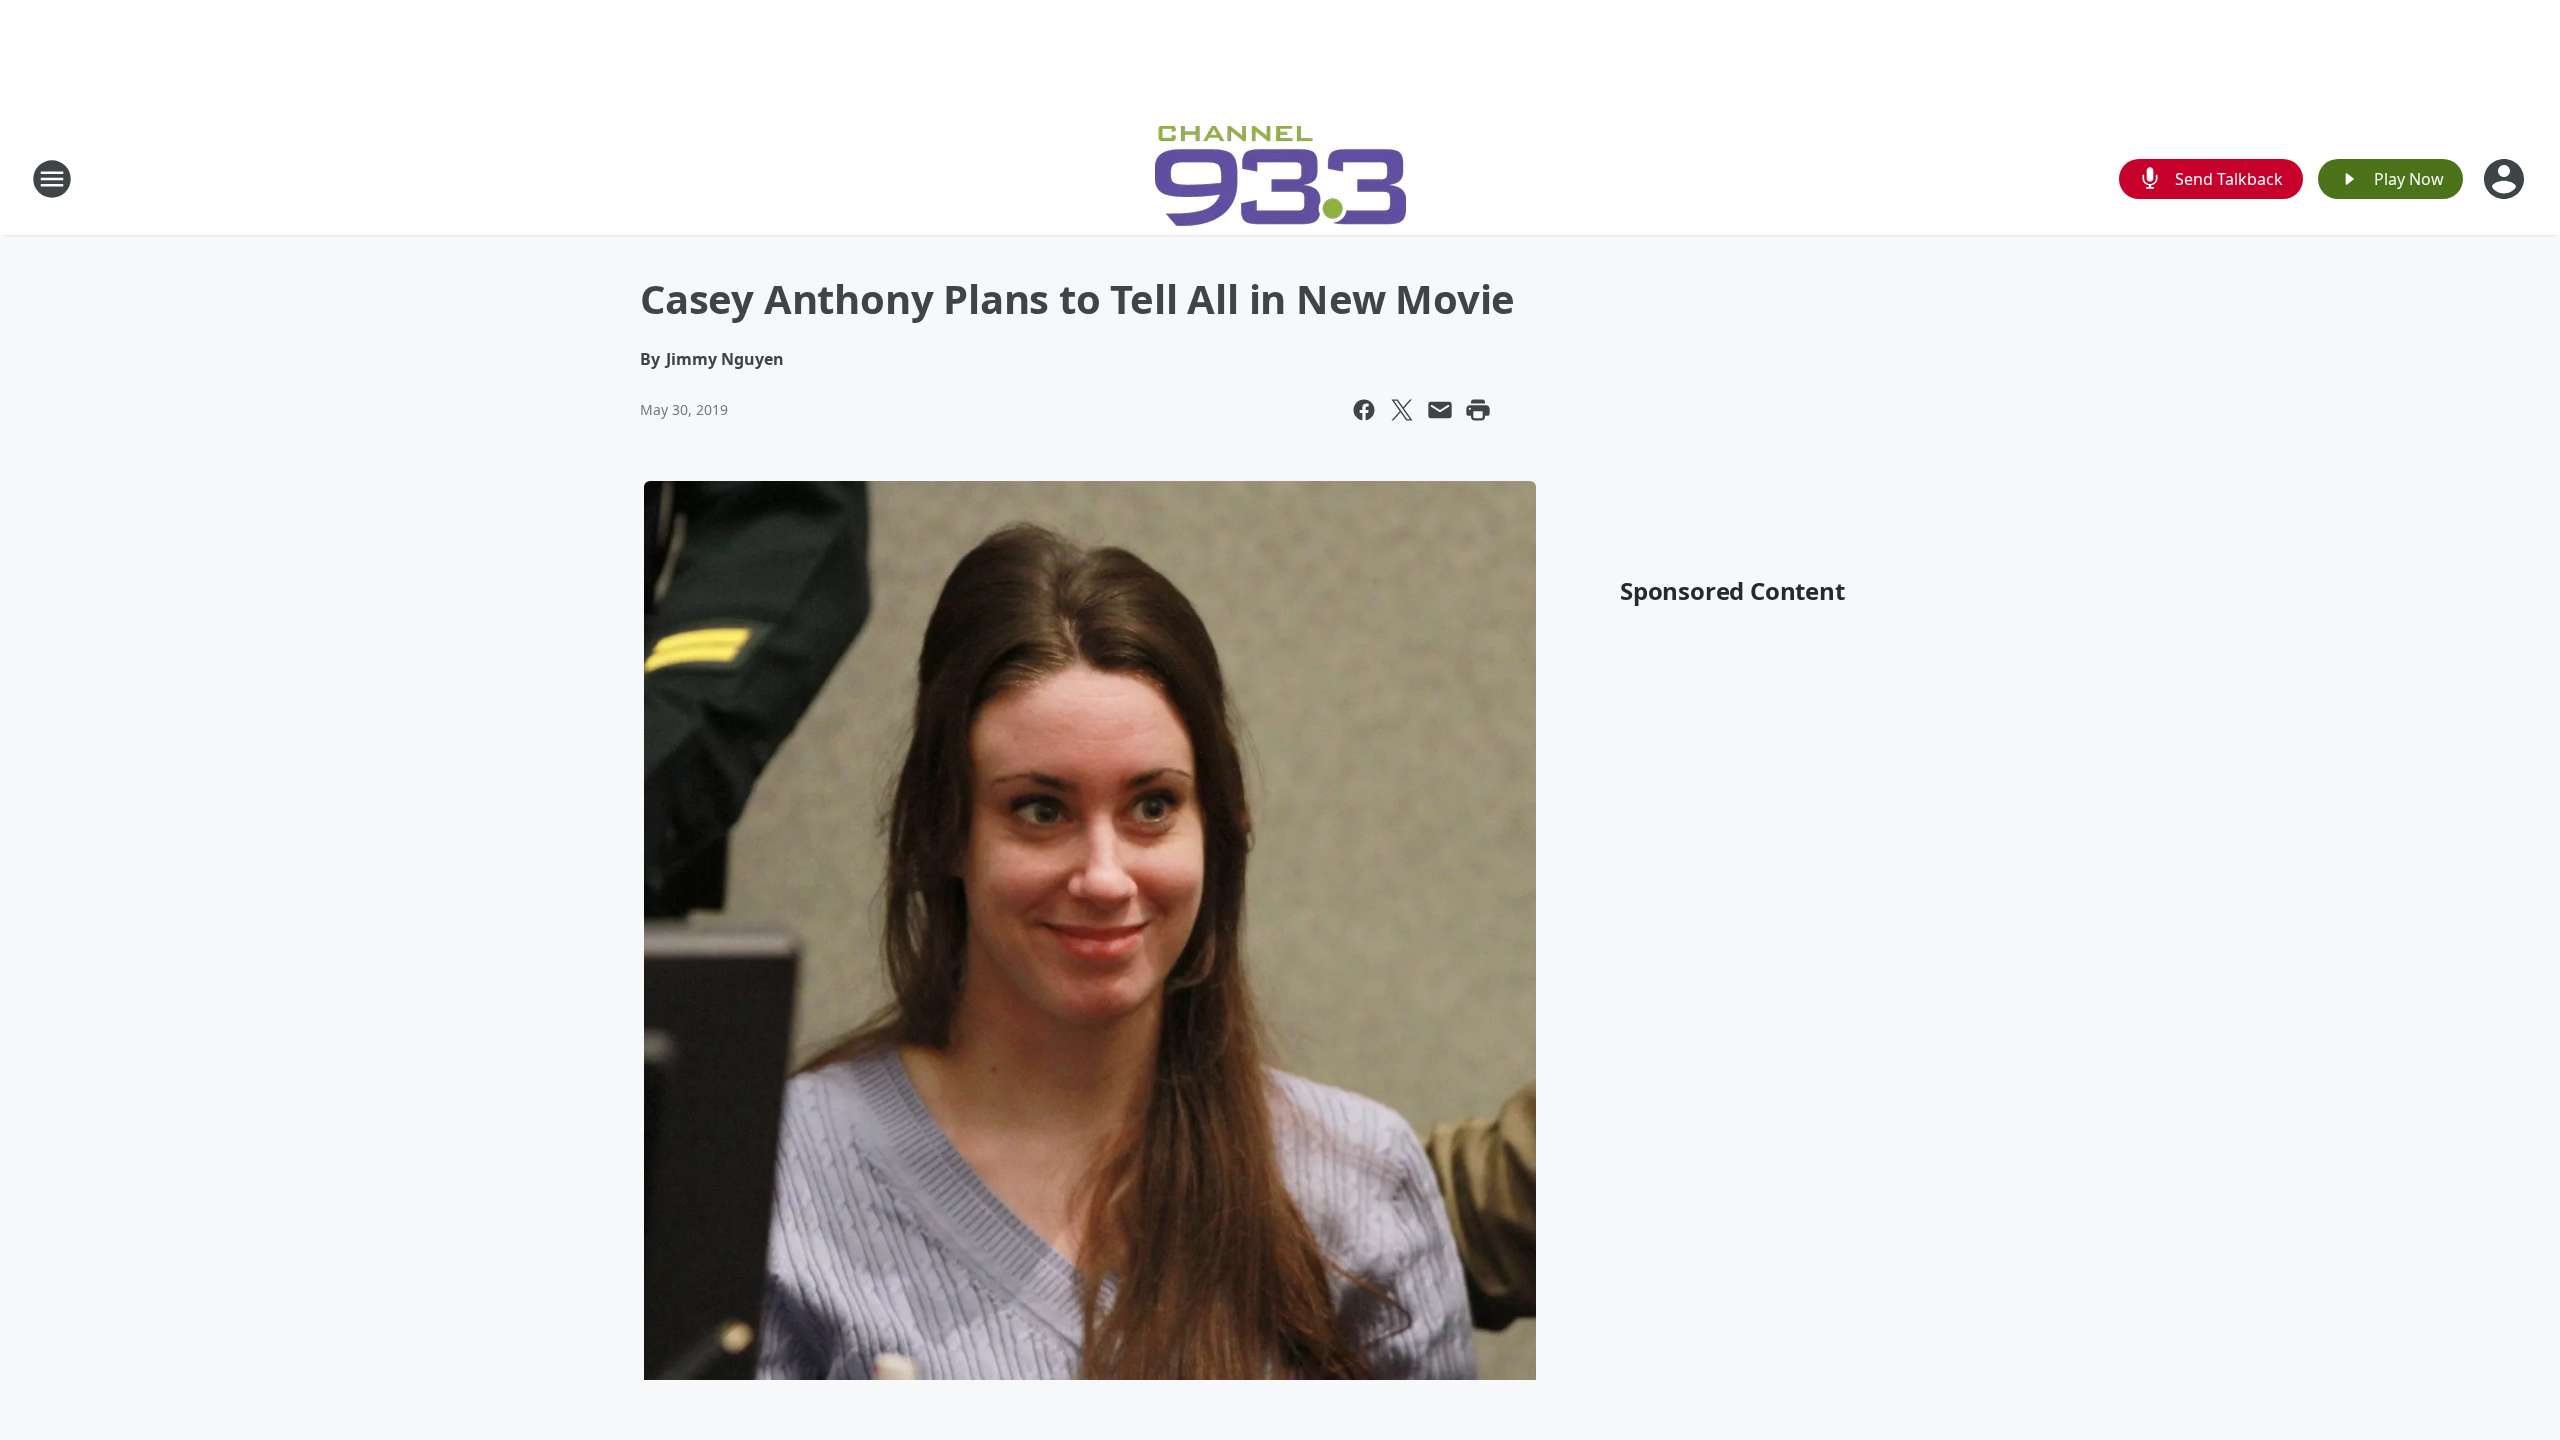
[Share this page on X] (1402, 410)
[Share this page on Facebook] (1364, 410)
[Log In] (2506, 179)
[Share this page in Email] (1440, 410)
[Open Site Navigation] (52, 179)
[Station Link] (1280, 178)
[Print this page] (1478, 410)
